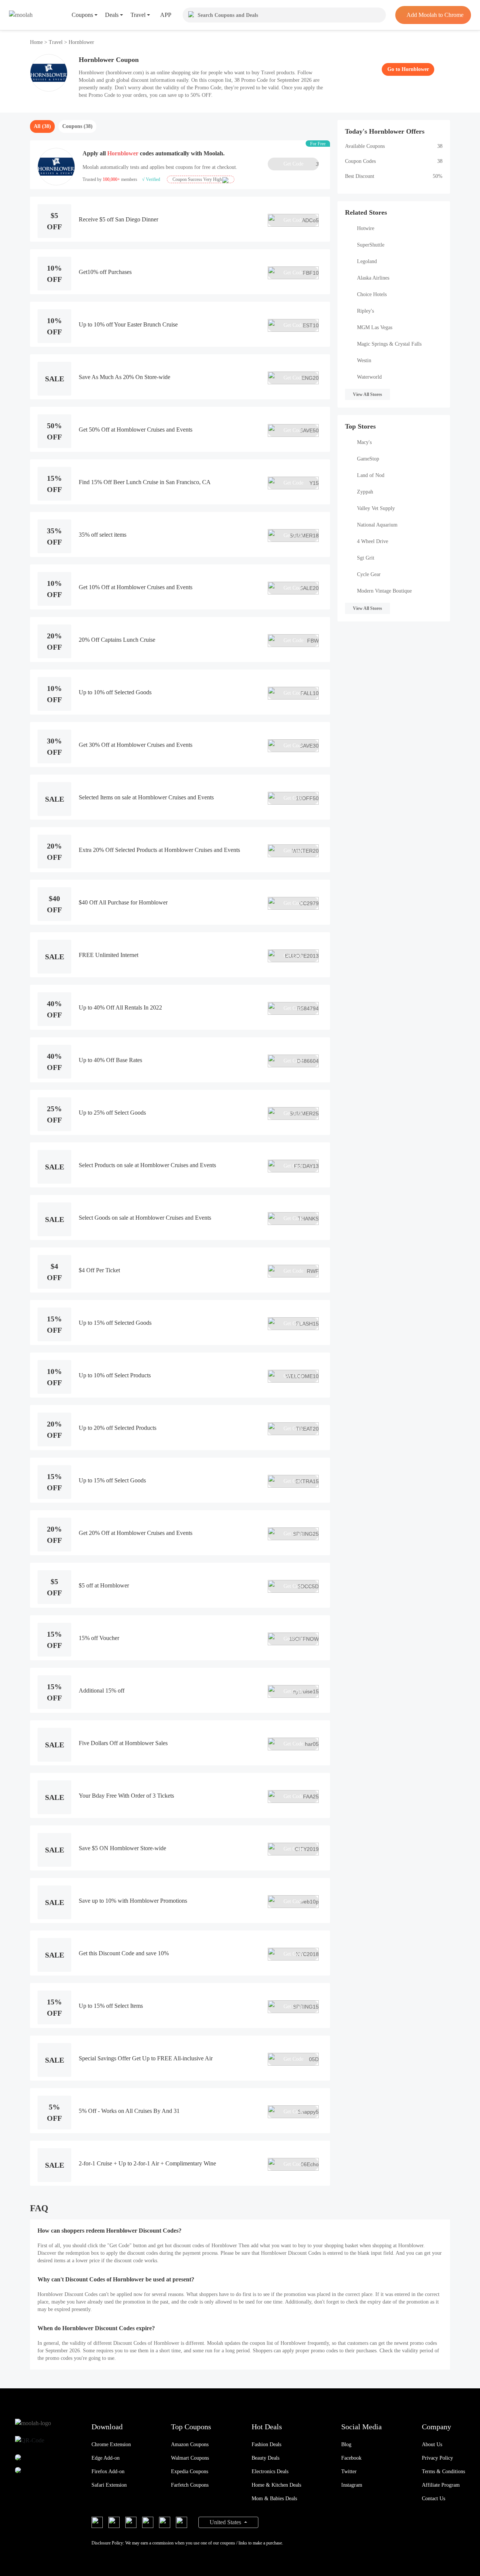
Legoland (367, 261)
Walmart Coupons (190, 2458)
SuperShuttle (371, 245)
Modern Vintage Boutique (384, 591)
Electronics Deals (270, 2471)
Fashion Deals (266, 2444)
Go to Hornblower (408, 69)
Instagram (352, 2485)
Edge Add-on (106, 2458)
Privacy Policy (437, 2458)
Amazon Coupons (190, 2444)
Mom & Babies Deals (274, 2499)
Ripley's (365, 311)
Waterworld (369, 377)
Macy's (364, 442)
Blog (346, 2444)
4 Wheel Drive (373, 541)
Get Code (301, 164)
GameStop (368, 459)
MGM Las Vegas (375, 327)
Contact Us (433, 2499)
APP (166, 15)
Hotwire (366, 228)
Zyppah (365, 492)
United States (226, 2522)
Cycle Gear (369, 574)
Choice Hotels (372, 294)
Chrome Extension (111, 2444)
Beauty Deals (265, 2458)
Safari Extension (109, 2485)
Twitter (349, 2471)
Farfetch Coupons (190, 2485)
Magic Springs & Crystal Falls (389, 344)
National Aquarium (377, 525)
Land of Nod (371, 475)
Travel (56, 42)
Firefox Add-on (108, 2471)
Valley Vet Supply (376, 508)
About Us (432, 2444)
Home (37, 42)
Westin (364, 360)
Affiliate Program (441, 2485)
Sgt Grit (366, 558)
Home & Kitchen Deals (276, 2485)
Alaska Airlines (373, 278)
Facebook (351, 2458)
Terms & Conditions (443, 2471)
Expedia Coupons (190, 2471)
